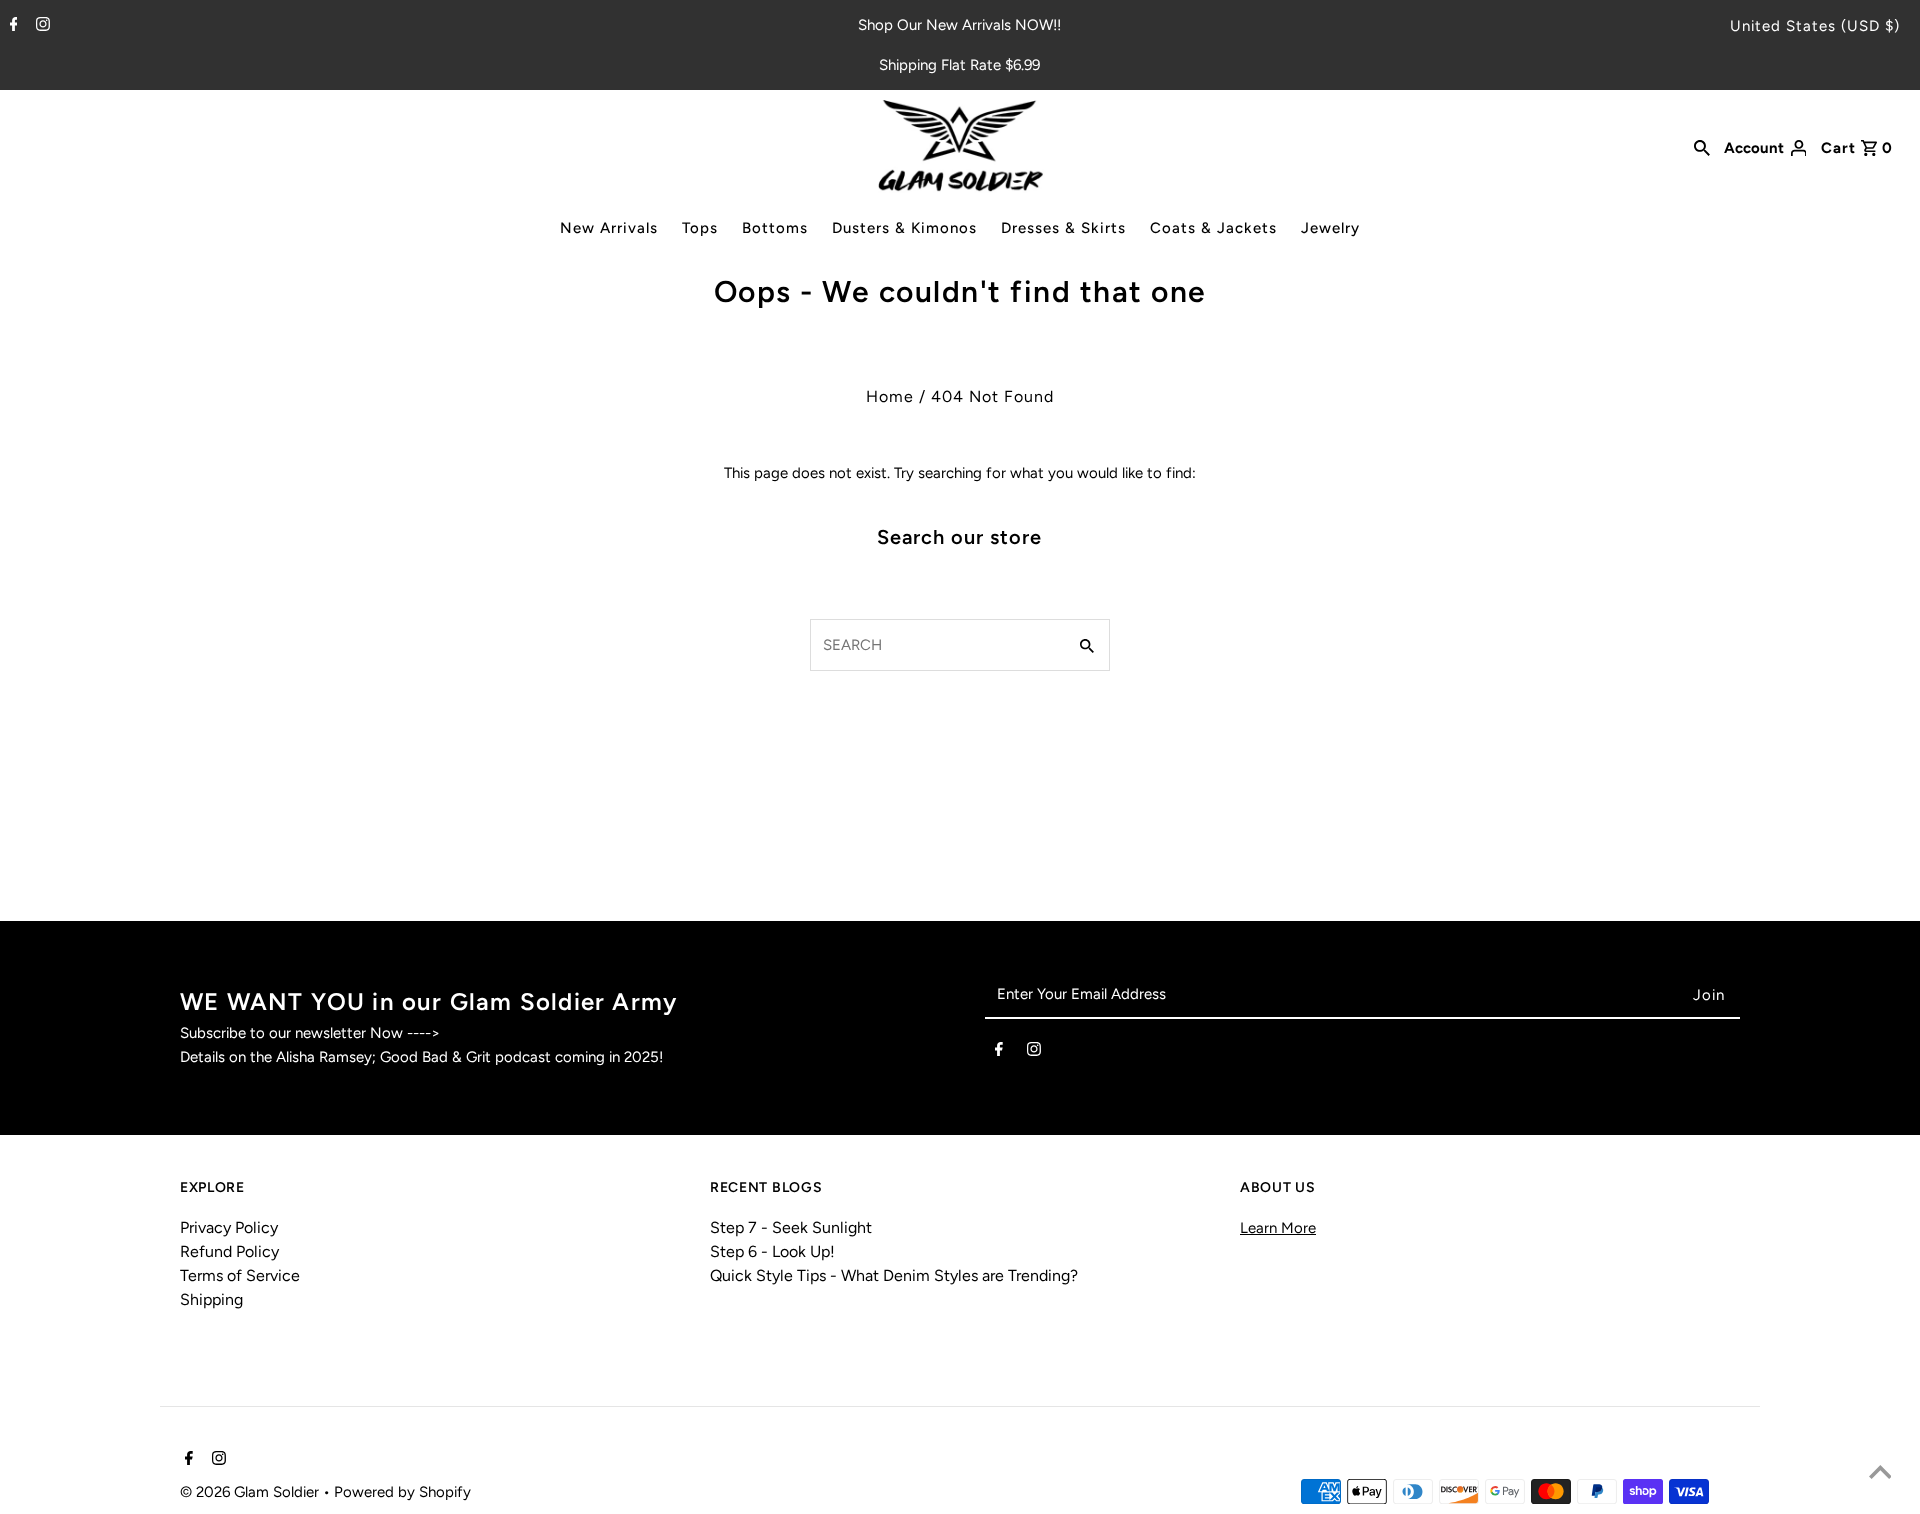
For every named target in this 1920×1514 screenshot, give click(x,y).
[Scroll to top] (1880, 1474)
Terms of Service (240, 1275)
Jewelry (1330, 228)
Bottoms (775, 228)
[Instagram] (40, 26)
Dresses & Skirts (1063, 228)
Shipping (211, 1299)
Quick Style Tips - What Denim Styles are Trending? (894, 1275)
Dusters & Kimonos (904, 228)
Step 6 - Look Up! (772, 1251)
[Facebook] (11, 26)
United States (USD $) (1815, 26)
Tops (700, 228)
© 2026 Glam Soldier (251, 1492)
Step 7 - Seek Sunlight (791, 1227)
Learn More (1278, 1228)
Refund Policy (229, 1251)
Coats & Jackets (1213, 228)
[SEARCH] (1702, 146)
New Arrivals (609, 228)
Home (890, 396)
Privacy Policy (229, 1227)
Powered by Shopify (402, 1492)
